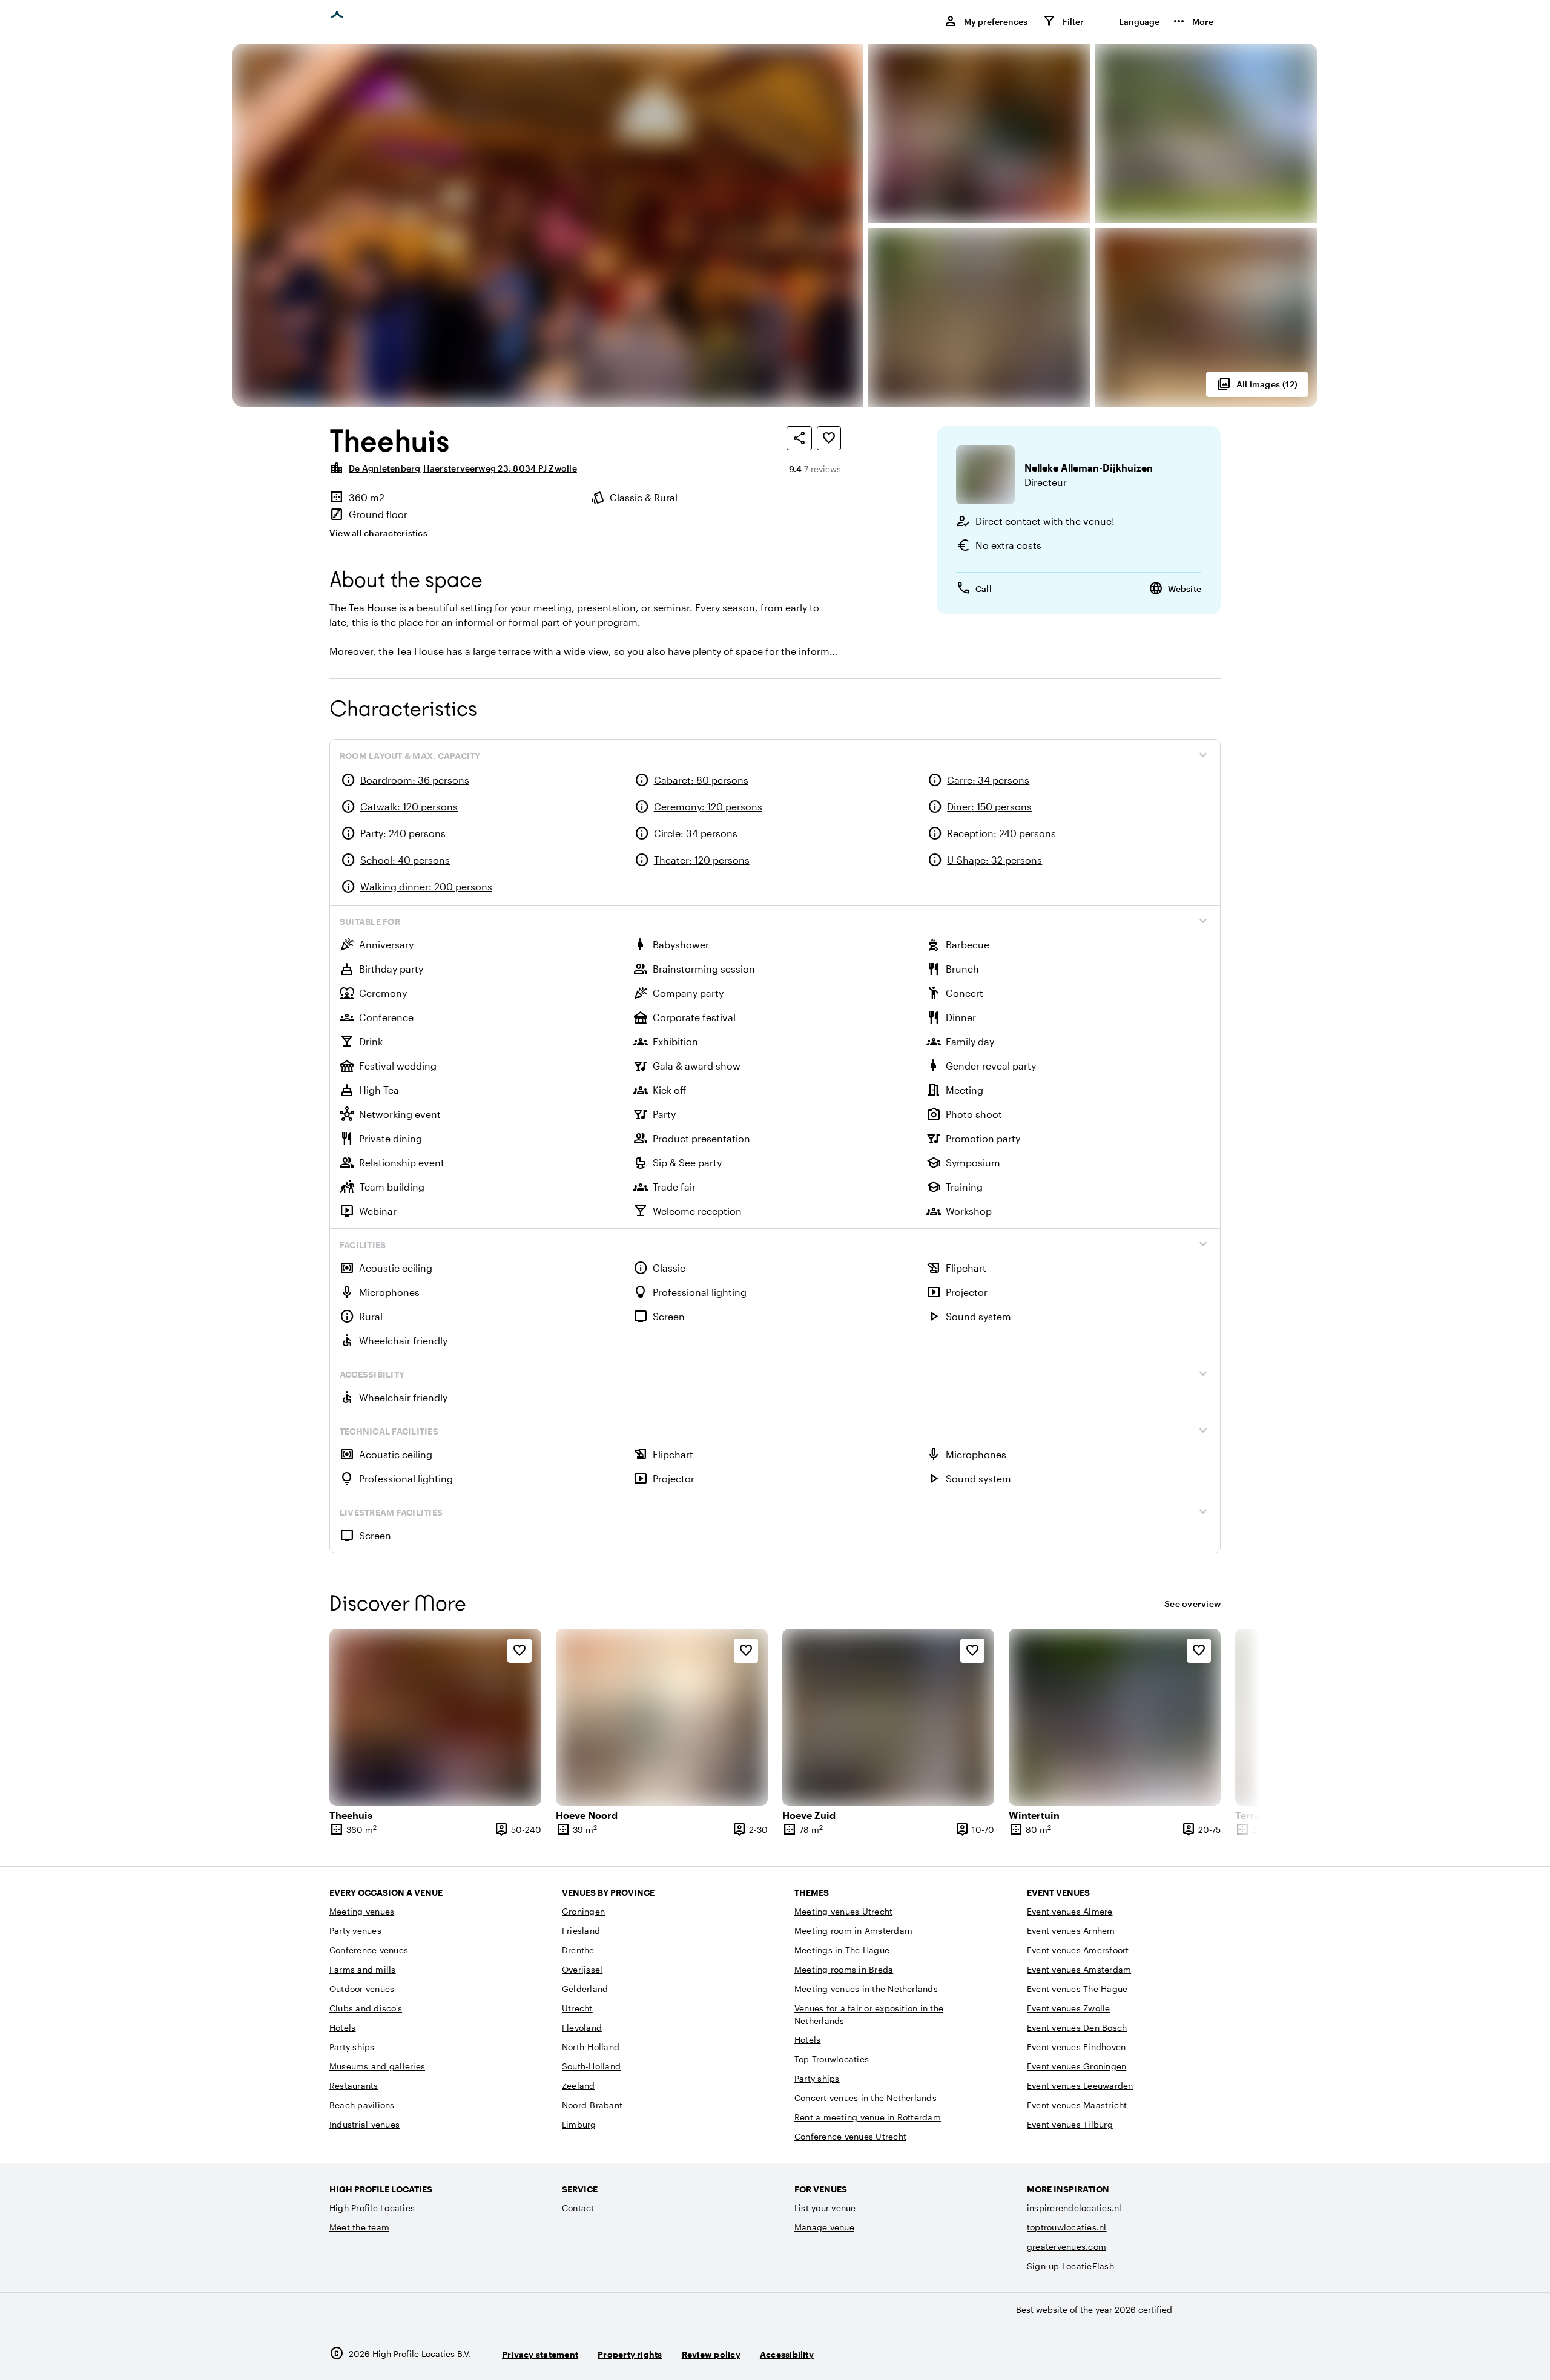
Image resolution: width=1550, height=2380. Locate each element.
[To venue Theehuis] (435, 1717)
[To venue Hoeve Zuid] (888, 1717)
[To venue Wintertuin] (1115, 1717)
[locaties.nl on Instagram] (1142, 2354)
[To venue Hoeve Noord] (662, 1717)
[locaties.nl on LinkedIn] (1209, 2354)
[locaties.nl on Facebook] (1176, 2354)
